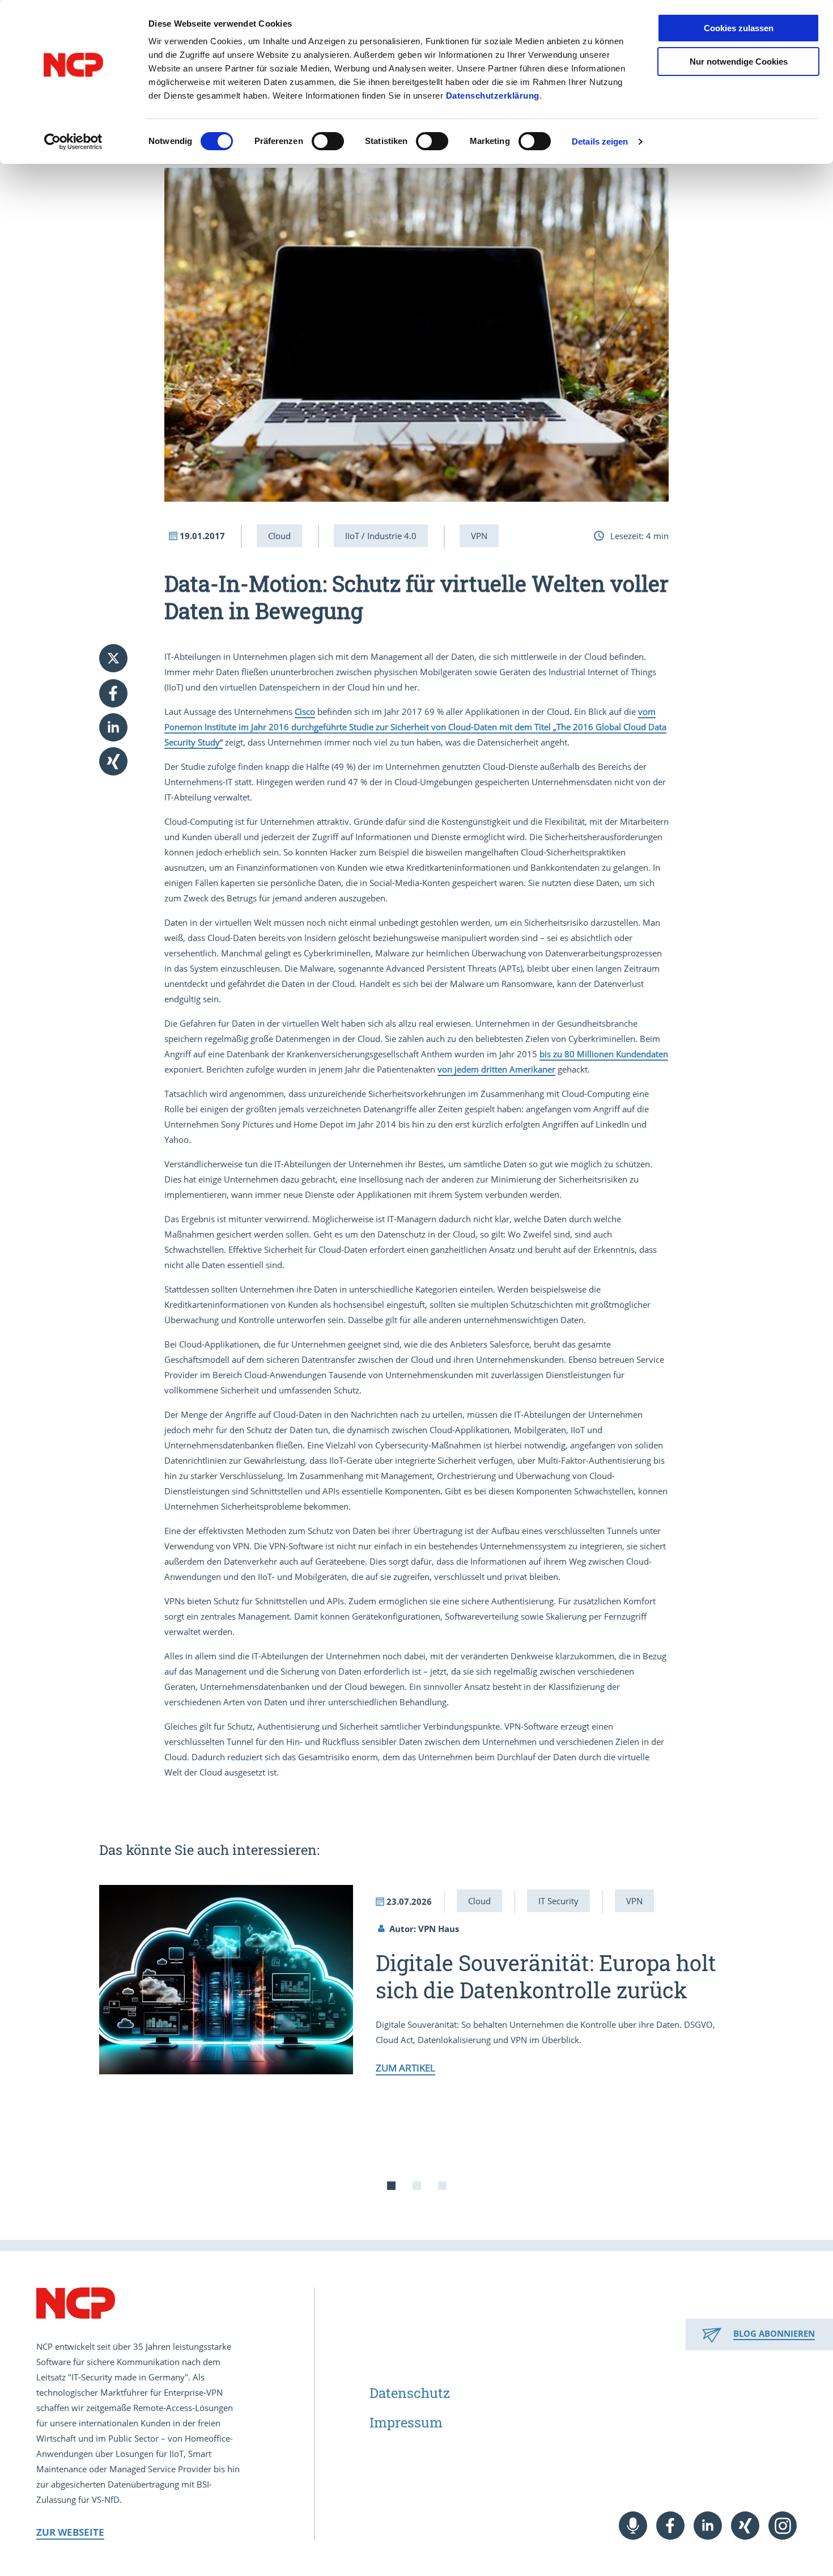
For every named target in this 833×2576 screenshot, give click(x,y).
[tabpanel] (416, 1979)
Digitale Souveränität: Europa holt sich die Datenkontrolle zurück (546, 1976)
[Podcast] (633, 2526)
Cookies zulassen (739, 28)
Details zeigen (600, 141)
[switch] (328, 141)
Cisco (305, 711)
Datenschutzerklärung (493, 96)
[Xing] (745, 2526)
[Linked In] (708, 2526)
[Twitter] (113, 658)
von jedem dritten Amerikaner (496, 1069)
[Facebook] (670, 2526)
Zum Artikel (405, 2068)
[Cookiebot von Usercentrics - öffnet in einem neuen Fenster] (73, 142)
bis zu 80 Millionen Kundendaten (604, 1054)
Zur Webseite (70, 2532)
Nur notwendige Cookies (739, 62)
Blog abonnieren (774, 2333)
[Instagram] (783, 2526)
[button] (122, 693)
